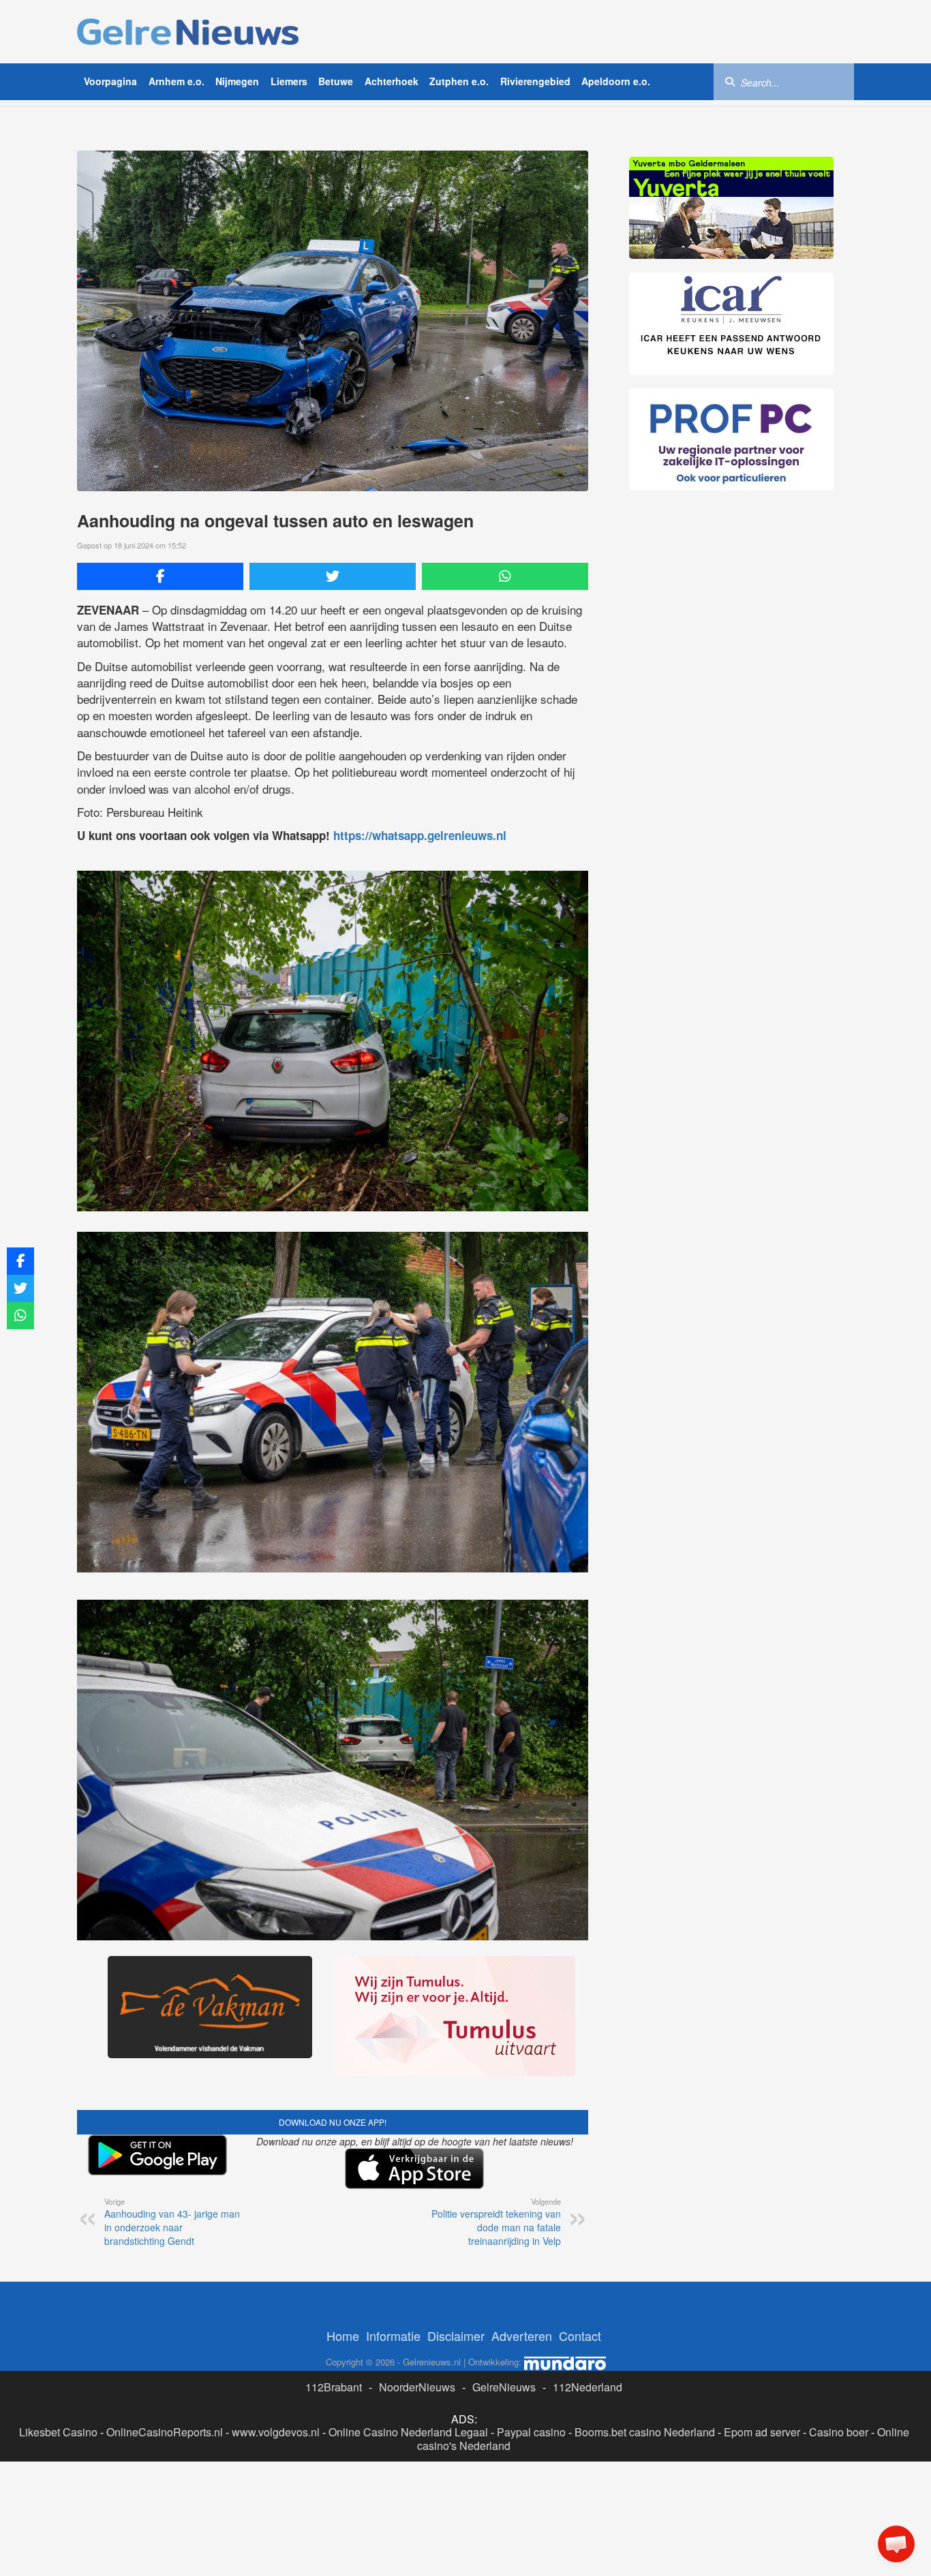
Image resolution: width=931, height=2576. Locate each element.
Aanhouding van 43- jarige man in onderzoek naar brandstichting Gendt (172, 2222)
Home (343, 2336)
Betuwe (336, 81)
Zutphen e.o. (459, 81)
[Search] (730, 81)
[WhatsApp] (505, 576)
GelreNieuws (504, 2387)
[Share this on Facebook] (160, 576)
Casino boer (839, 2432)
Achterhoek (392, 81)
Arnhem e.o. (177, 81)
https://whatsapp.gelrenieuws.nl (420, 835)
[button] (896, 2544)
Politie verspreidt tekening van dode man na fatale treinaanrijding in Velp (496, 2222)
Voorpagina (110, 81)
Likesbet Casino (58, 2432)
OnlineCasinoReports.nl (165, 2432)
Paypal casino (531, 2432)
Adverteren (522, 2336)
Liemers (289, 81)
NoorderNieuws (417, 2387)
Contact (580, 2336)
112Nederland (587, 2387)
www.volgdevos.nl (276, 2432)
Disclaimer (456, 2336)
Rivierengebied (535, 81)
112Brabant (334, 2387)
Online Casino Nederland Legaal (408, 2432)
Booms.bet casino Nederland (645, 2432)
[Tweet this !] (333, 576)
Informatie (393, 2336)
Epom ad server (762, 2432)
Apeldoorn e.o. (616, 81)
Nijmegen (237, 81)
